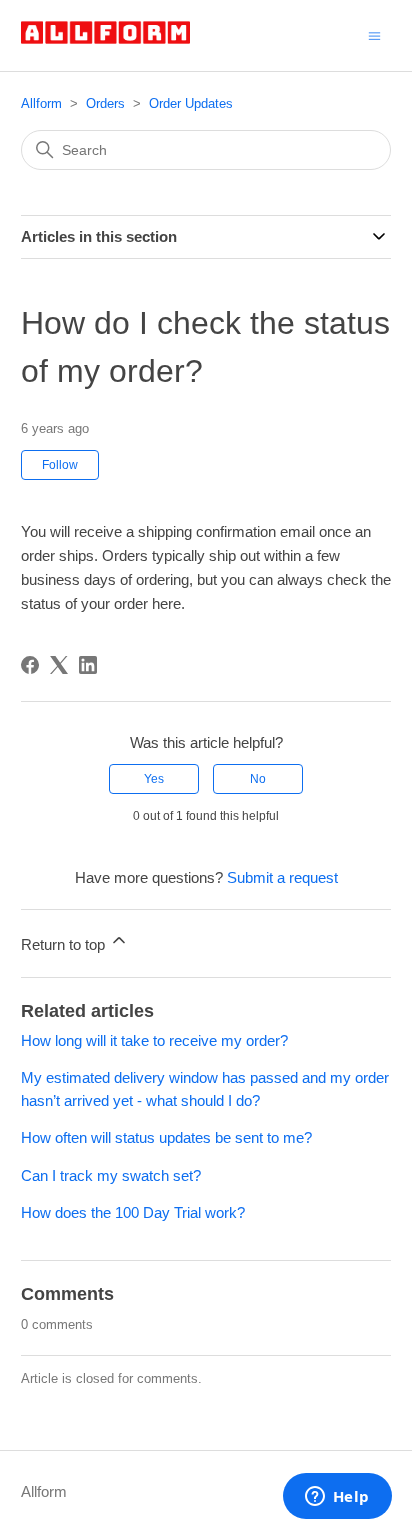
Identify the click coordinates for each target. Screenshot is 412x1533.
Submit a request (282, 877)
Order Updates (191, 103)
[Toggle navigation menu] (374, 34)
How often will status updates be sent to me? (166, 1137)
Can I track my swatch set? (111, 1175)
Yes (154, 779)
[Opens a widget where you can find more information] (337, 1498)
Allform (41, 103)
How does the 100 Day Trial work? (133, 1212)
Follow (60, 465)
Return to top (65, 944)
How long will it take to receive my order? (154, 1040)
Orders (105, 103)
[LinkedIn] (88, 665)
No (258, 779)
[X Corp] (59, 665)
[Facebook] (30, 665)
